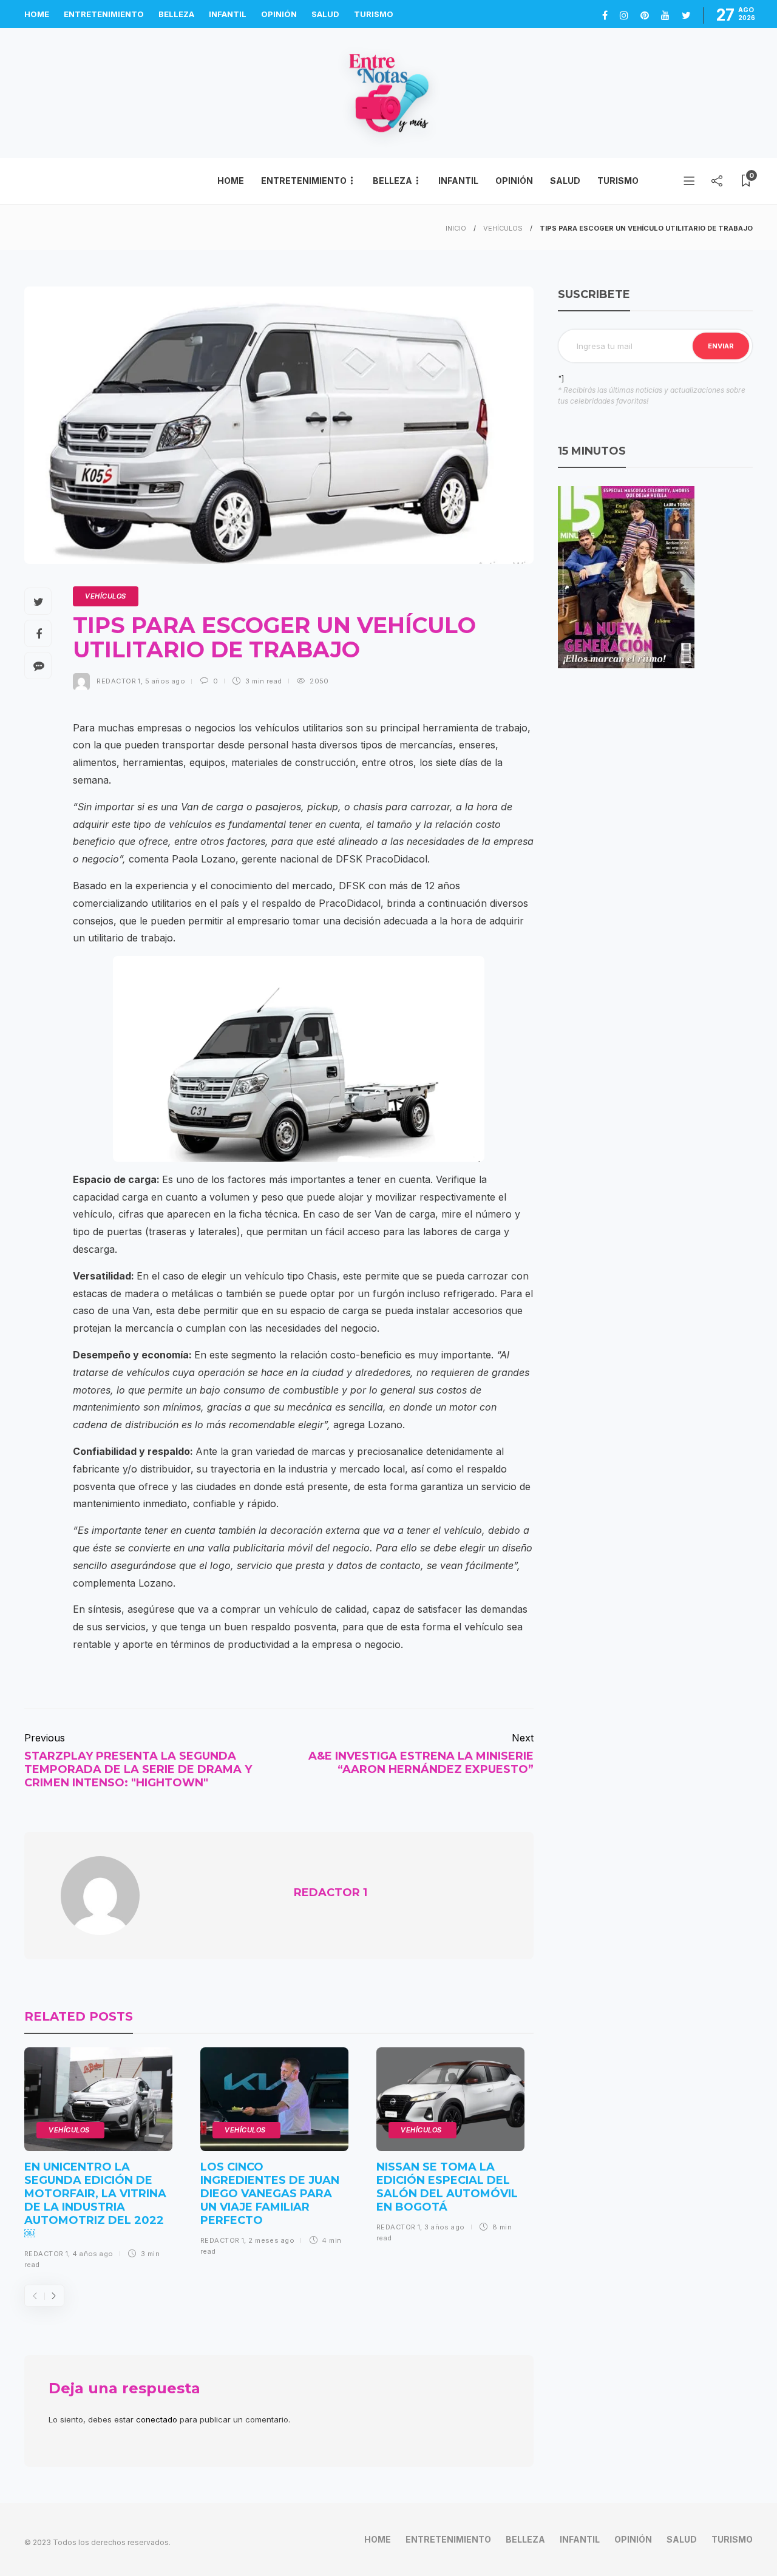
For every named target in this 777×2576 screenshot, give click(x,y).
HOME (37, 14)
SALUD (325, 14)
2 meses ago (271, 2240)
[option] (98, 2163)
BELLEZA (176, 14)
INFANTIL (228, 14)
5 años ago (165, 681)
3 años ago (444, 2227)
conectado (157, 2419)
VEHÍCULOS (503, 228)
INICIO (456, 228)
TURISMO (374, 14)
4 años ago (93, 2254)
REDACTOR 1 (118, 681)
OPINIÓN (279, 14)
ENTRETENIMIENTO (104, 14)
